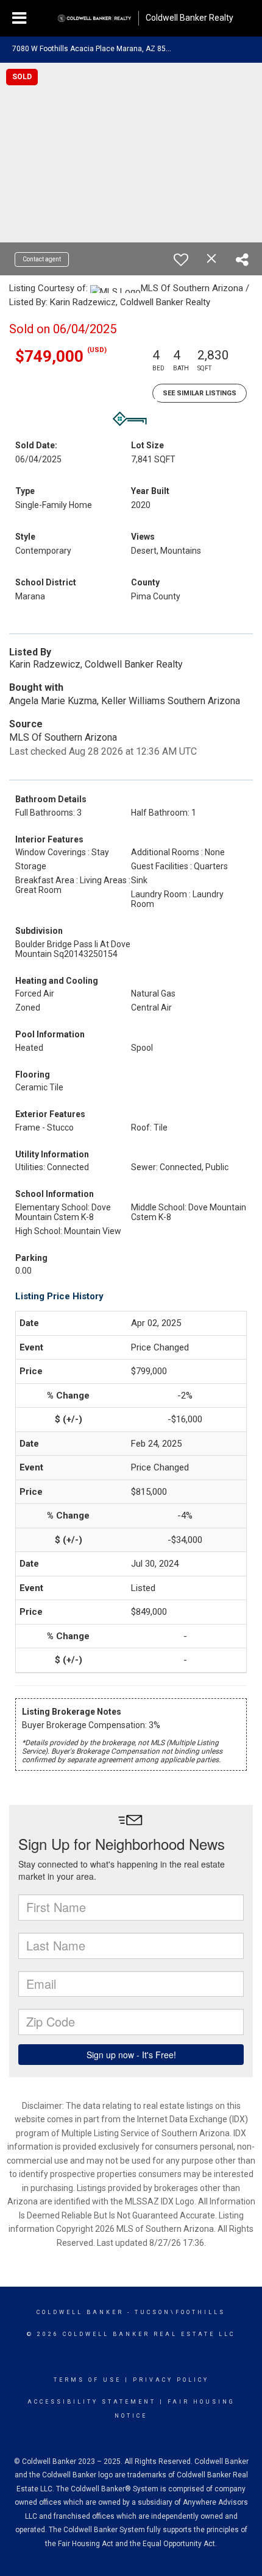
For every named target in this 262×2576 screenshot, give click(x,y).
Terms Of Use (87, 2380)
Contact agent (42, 259)
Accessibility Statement (92, 2402)
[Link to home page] (94, 18)
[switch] (181, 259)
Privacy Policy (171, 2380)
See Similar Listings (200, 393)
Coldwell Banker (80, 2312)
